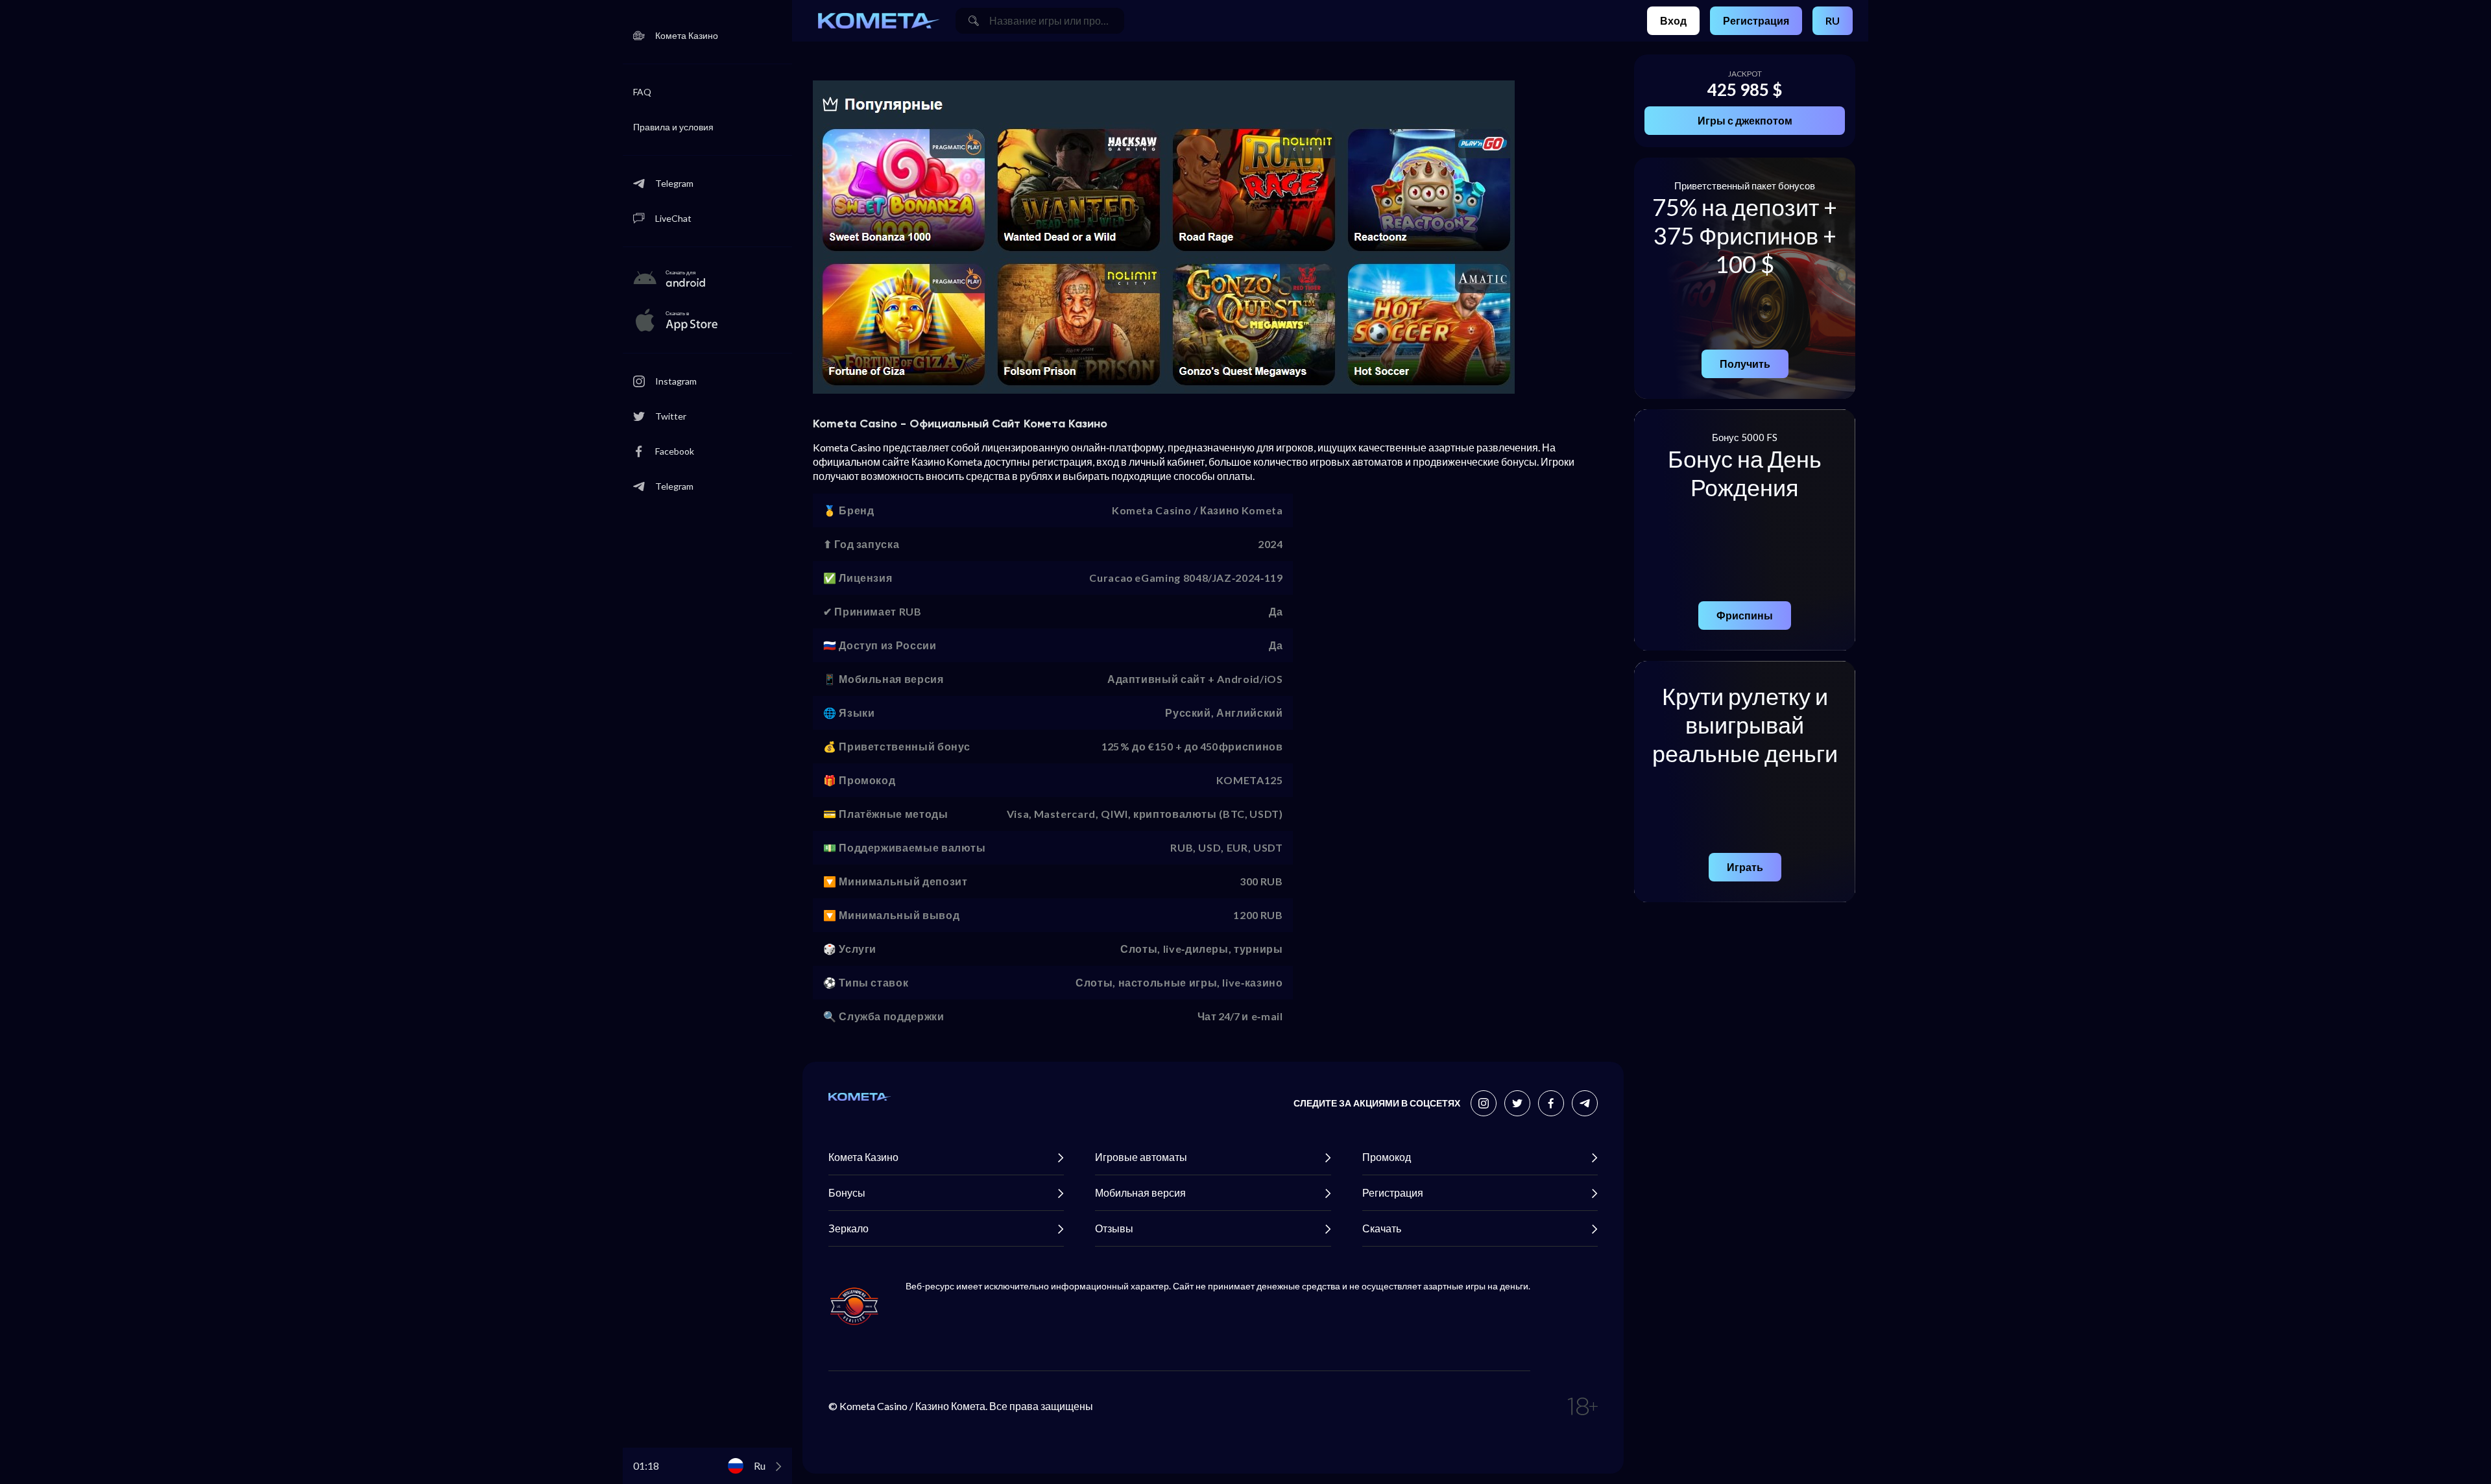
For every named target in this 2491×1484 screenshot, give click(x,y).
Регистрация (1756, 20)
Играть (1745, 867)
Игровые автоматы (1141, 1157)
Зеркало (848, 1228)
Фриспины (1745, 615)
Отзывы (1114, 1228)
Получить (1745, 364)
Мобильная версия (1140, 1192)
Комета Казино (863, 1157)
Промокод (1387, 1157)
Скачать (1382, 1228)
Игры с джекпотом (1745, 120)
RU (1833, 20)
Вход (1673, 20)
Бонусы (847, 1192)
